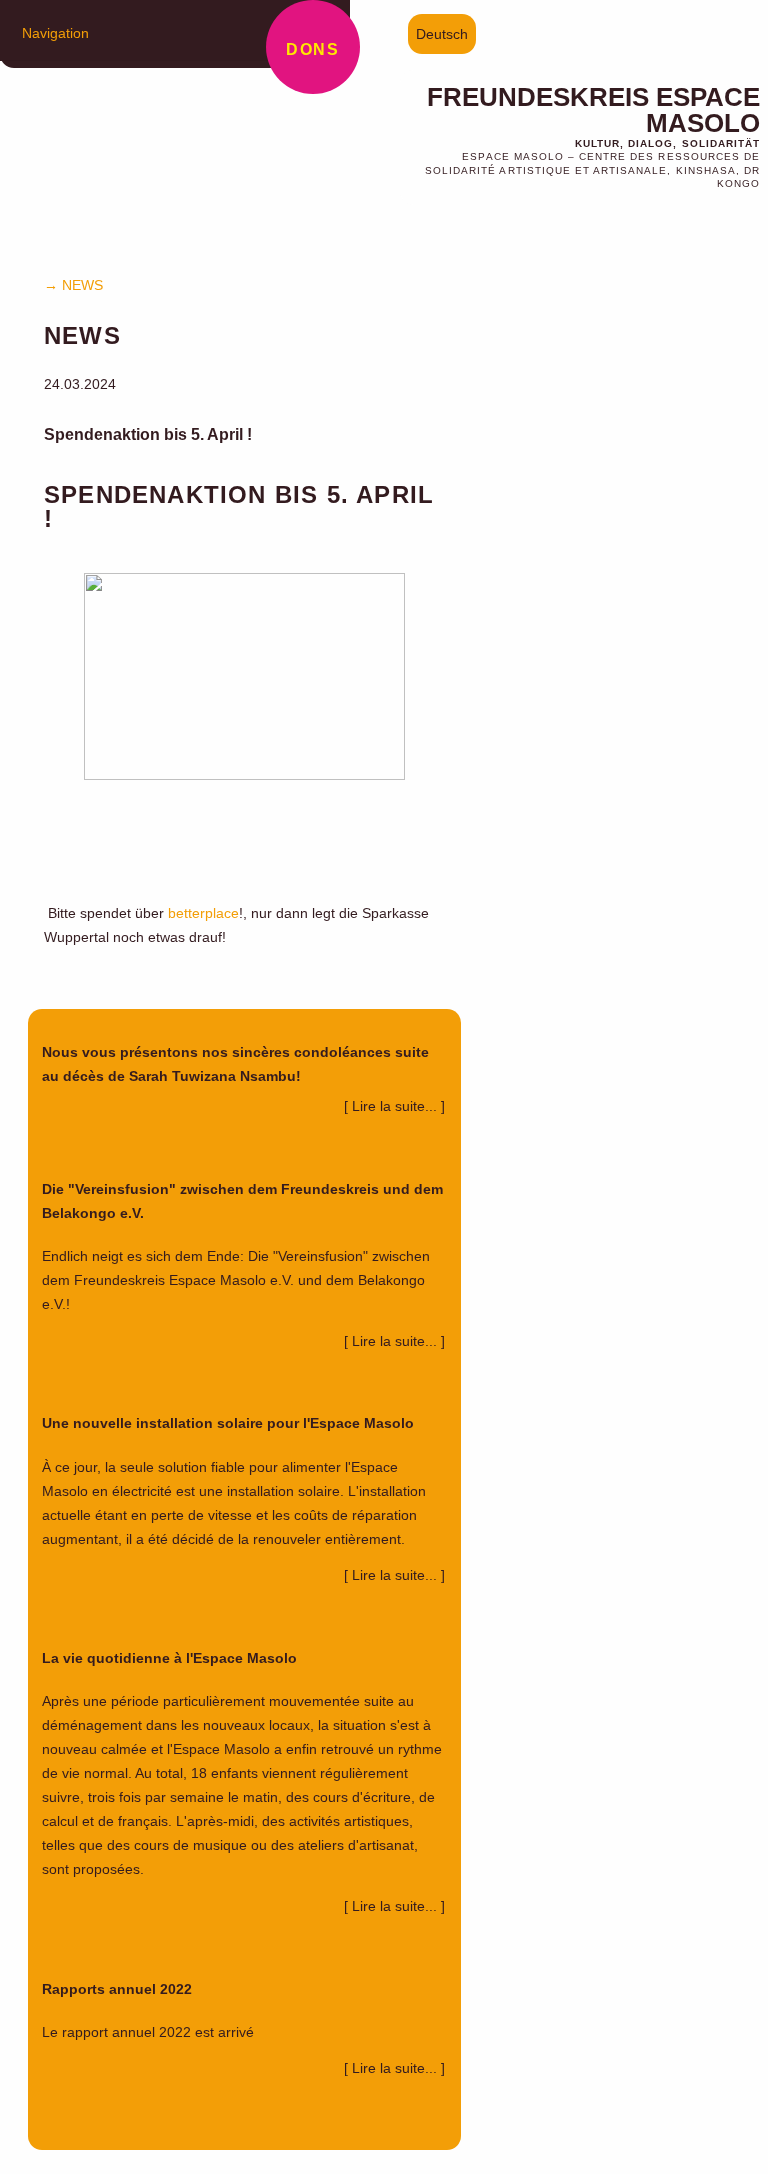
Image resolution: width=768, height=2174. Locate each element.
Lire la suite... (396, 1106)
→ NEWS (73, 285)
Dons (312, 49)
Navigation (55, 33)
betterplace (203, 913)
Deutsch (442, 34)
